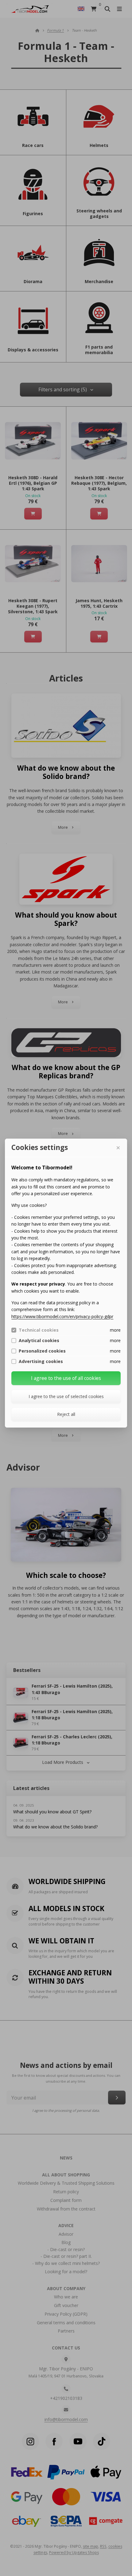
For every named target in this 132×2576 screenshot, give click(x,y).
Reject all (66, 1414)
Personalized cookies (42, 1351)
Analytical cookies (39, 1341)
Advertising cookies (41, 1361)
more (115, 1330)
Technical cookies (39, 1330)
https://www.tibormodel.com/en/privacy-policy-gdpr (62, 1316)
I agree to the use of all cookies (66, 1378)
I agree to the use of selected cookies (66, 1396)
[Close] (118, 1148)
